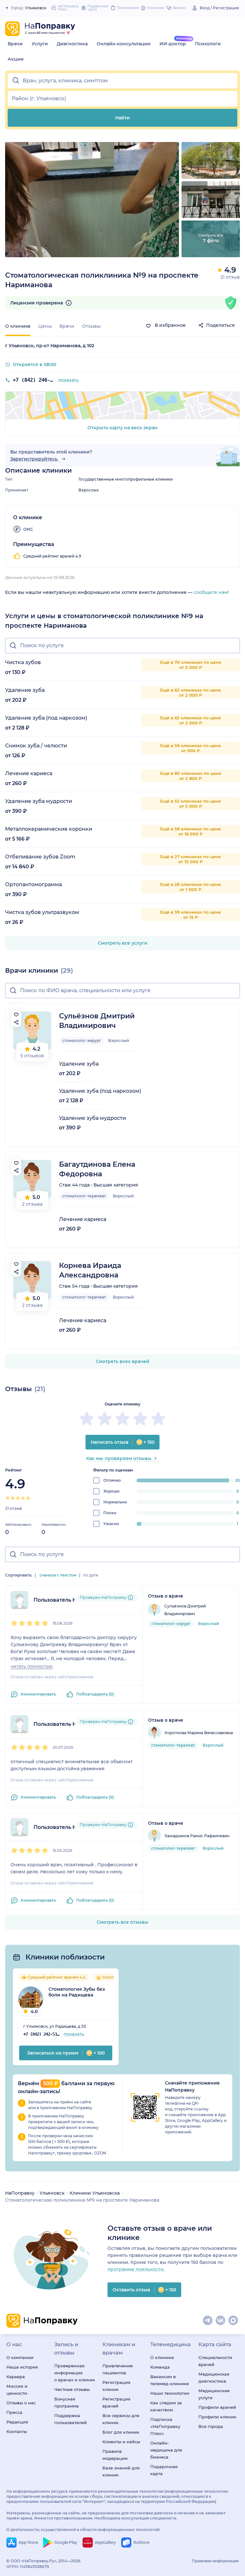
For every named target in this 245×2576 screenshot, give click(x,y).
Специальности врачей (215, 2361)
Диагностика (72, 44)
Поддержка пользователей (71, 2419)
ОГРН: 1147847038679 (28, 2567)
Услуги (40, 44)
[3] (18, 1498)
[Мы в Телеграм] (208, 2321)
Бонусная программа (67, 2402)
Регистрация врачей (116, 2402)
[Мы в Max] (234, 2321)
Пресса (14, 2412)
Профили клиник (217, 2417)
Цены (45, 326)
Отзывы (91, 326)
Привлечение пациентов (118, 2369)
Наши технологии (170, 2393)
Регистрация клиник (116, 2386)
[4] (23, 1498)
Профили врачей (217, 2407)
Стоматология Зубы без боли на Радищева (77, 1992)
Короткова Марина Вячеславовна (199, 1733)
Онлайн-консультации (124, 44)
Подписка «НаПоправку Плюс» (165, 2426)
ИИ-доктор (173, 44)
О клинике (162, 2357)
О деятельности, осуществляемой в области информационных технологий (83, 2530)
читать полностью (32, 1666)
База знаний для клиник (121, 2471)
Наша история (22, 2367)
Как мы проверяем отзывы (119, 1458)
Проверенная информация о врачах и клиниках (74, 2373)
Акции (16, 59)
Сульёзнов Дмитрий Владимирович (97, 1021)
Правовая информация (215, 2561)
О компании (20, 2357)
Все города (211, 2426)
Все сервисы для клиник (121, 2419)
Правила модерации (115, 2455)
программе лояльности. (136, 2269)
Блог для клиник (121, 2432)
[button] (122, 81)
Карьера (16, 2377)
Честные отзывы (72, 2389)
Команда (160, 2367)
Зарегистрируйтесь (34, 459)
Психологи (208, 44)
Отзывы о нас (21, 2403)
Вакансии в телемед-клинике (170, 2380)
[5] (28, 1498)
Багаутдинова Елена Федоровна (97, 1169)
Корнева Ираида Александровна (90, 1270)
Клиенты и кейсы (121, 2442)
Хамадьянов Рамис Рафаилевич (197, 1836)
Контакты (17, 2431)
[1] (8, 1498)
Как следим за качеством (166, 2406)
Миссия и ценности (17, 2390)
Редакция (17, 2422)
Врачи (15, 44)
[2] (13, 1498)
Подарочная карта (164, 2470)
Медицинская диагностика (214, 2378)
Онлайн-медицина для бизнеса (166, 2450)
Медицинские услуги (214, 2394)
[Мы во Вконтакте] (221, 2321)
